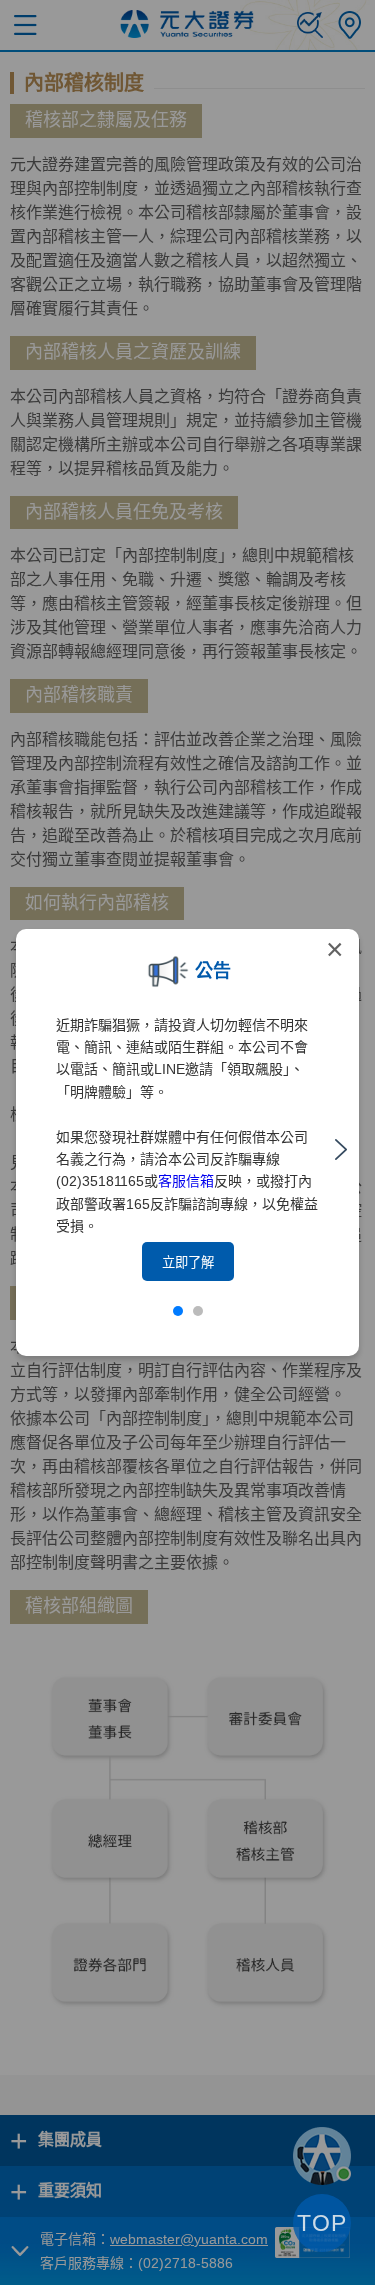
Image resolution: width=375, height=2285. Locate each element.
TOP (322, 2223)
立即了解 (188, 1262)
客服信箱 (186, 1181)
